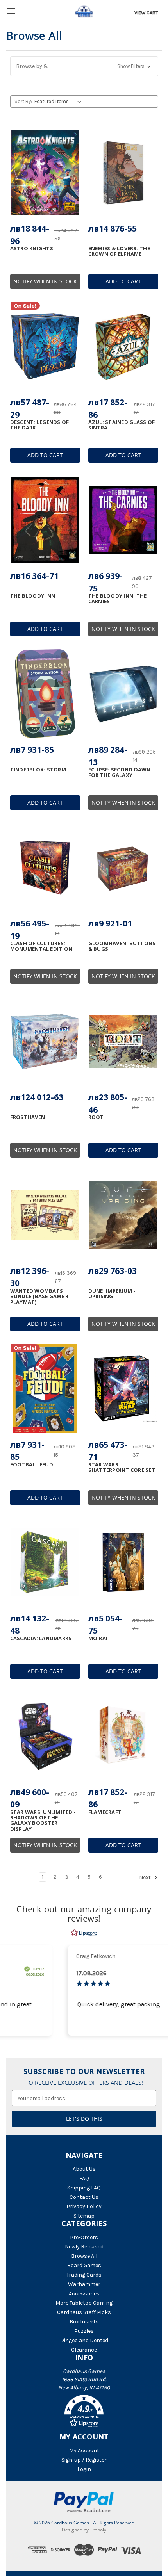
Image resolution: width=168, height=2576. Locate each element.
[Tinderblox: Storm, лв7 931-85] (45, 694)
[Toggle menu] (11, 11)
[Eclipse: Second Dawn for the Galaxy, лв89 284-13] (123, 694)
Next (146, 1877)
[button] (84, 66)
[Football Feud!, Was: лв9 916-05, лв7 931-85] (45, 1389)
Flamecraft (105, 1812)
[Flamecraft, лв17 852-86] (123, 1736)
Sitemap (84, 2216)
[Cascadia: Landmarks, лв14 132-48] (45, 1562)
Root (96, 1117)
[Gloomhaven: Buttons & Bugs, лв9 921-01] (123, 868)
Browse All (84, 2256)
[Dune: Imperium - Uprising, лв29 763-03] (123, 1215)
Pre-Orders (84, 2237)
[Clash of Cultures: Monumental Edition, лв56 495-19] (45, 868)
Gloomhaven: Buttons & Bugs (122, 946)
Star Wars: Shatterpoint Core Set (122, 1467)
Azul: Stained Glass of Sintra (122, 425)
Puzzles (84, 2331)
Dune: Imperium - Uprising (112, 1294)
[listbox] (59, 102)
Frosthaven (28, 1117)
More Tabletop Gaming (84, 2303)
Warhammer (84, 2284)
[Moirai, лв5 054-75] (123, 1562)
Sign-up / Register (84, 2460)
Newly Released (84, 2247)
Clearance (84, 2350)
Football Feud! (33, 1464)
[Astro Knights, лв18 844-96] (45, 173)
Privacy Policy (84, 2206)
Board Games (84, 2265)
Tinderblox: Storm (38, 770)
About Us (84, 2169)
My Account (84, 2450)
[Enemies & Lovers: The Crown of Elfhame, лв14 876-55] (123, 173)
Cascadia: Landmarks (41, 1638)
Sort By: (23, 101)
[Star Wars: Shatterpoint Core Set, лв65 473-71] (123, 1389)
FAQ (84, 2178)
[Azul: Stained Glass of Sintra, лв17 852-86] (123, 346)
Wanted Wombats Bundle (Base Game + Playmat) (40, 1296)
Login (84, 2469)
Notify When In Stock (45, 281)
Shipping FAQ (84, 2188)
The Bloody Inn (33, 596)
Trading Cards (84, 2275)
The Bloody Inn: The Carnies (118, 599)
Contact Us (84, 2197)
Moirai (98, 1638)
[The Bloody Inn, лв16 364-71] (45, 520)
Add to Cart (123, 281)
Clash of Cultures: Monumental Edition (41, 946)
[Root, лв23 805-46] (123, 1041)
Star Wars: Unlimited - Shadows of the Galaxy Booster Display (43, 1820)
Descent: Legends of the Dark (40, 425)
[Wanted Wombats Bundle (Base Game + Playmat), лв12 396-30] (45, 1215)
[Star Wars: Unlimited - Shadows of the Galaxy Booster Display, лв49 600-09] (45, 1736)
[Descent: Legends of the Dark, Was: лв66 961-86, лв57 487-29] (45, 346)
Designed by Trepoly (84, 2530)
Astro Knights (32, 248)
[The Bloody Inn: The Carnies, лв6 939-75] (123, 520)
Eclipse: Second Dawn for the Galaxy (120, 772)
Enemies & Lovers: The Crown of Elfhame (119, 251)
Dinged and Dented (84, 2340)
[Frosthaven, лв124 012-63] (45, 1041)
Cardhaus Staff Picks (84, 2312)
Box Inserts (84, 2322)
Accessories (84, 2294)
